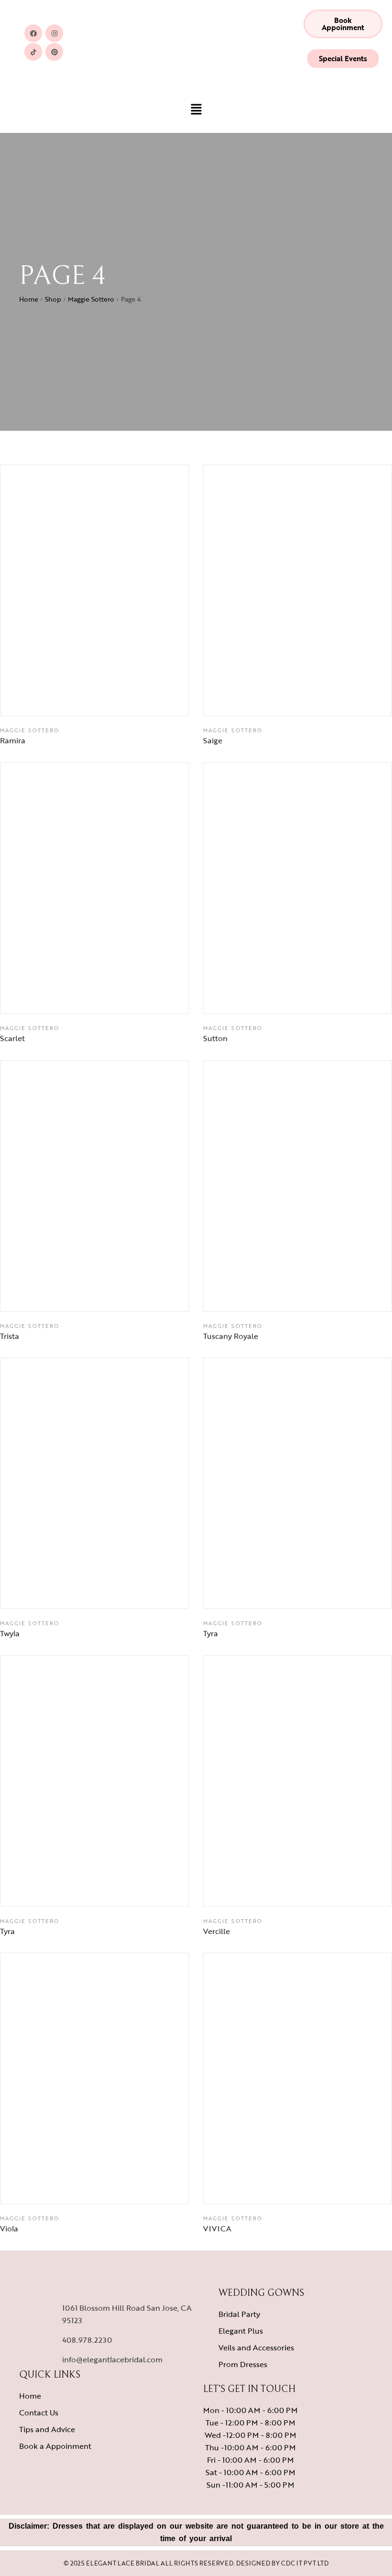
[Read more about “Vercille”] (322, 1890)
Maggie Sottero (91, 299)
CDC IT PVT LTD (305, 2563)
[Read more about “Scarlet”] (119, 997)
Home (29, 299)
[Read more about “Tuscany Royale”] (322, 1294)
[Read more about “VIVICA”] (322, 2187)
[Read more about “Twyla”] (119, 1592)
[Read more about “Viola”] (119, 2187)
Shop (53, 299)
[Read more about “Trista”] (119, 1294)
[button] (343, 24)
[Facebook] (33, 33)
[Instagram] (54, 33)
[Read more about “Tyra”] (322, 1592)
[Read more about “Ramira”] (119, 699)
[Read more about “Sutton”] (322, 997)
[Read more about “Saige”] (322, 699)
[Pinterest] (54, 52)
